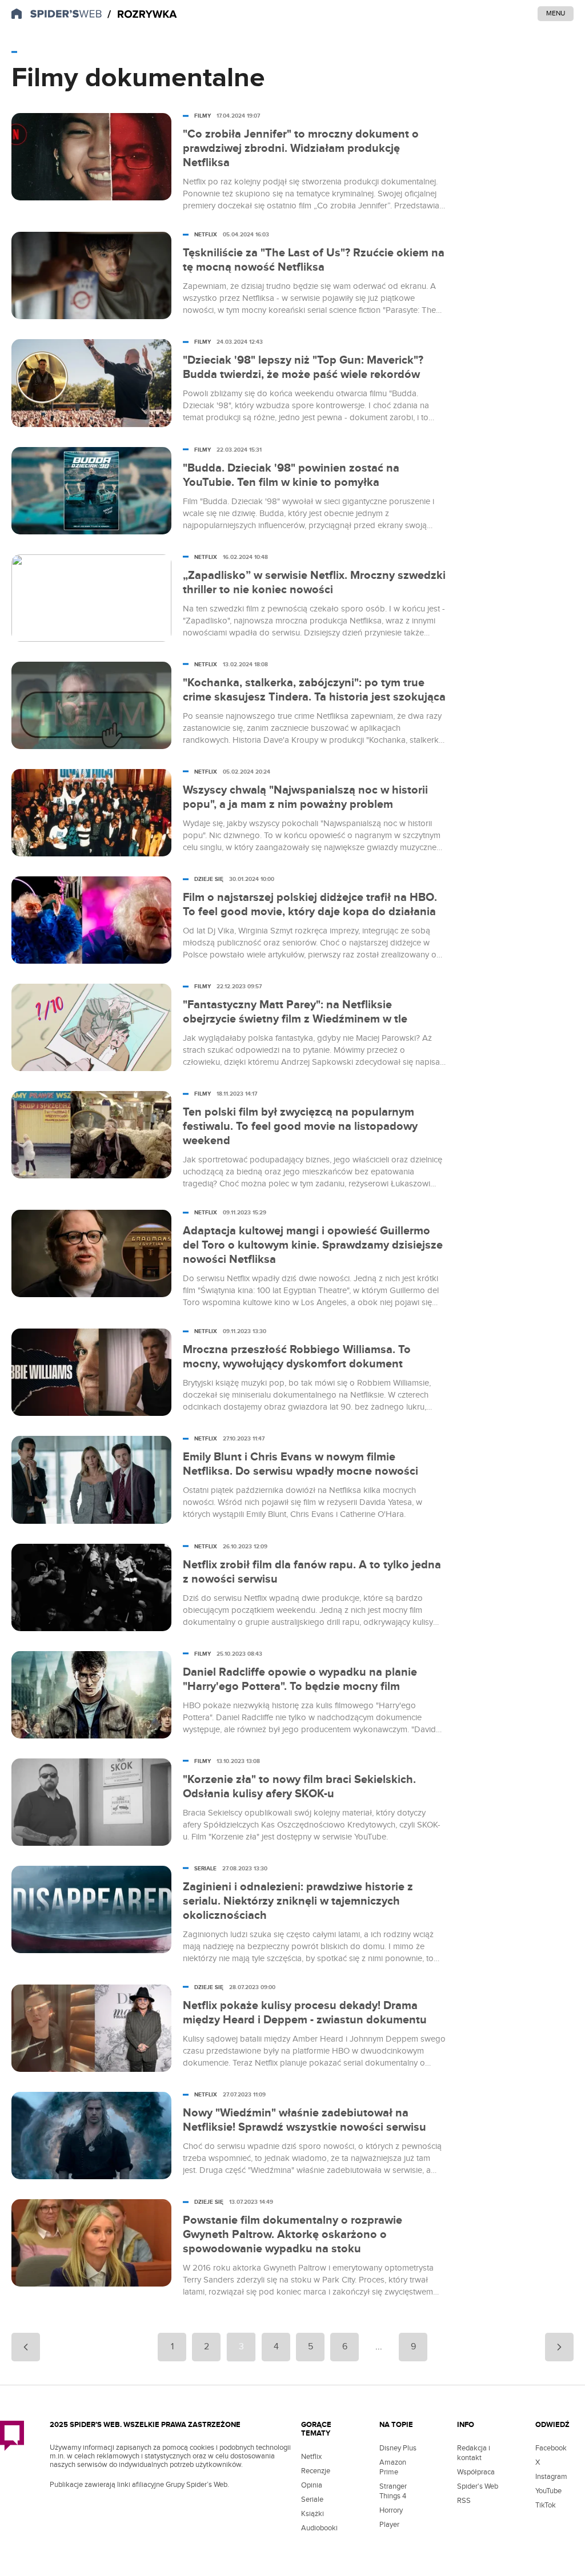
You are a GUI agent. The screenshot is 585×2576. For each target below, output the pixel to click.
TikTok (546, 2505)
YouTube (548, 2491)
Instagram (551, 2477)
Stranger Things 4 (393, 2491)
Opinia (312, 2485)
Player (389, 2525)
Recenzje (316, 2471)
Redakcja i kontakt (474, 2453)
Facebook (551, 2448)
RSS (464, 2501)
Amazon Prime (393, 2467)
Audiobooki (319, 2528)
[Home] (142, 15)
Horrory (391, 2510)
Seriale (312, 2499)
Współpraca (476, 2472)
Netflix (311, 2457)
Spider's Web (478, 2486)
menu (556, 13)
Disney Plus (398, 2448)
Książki (312, 2514)
